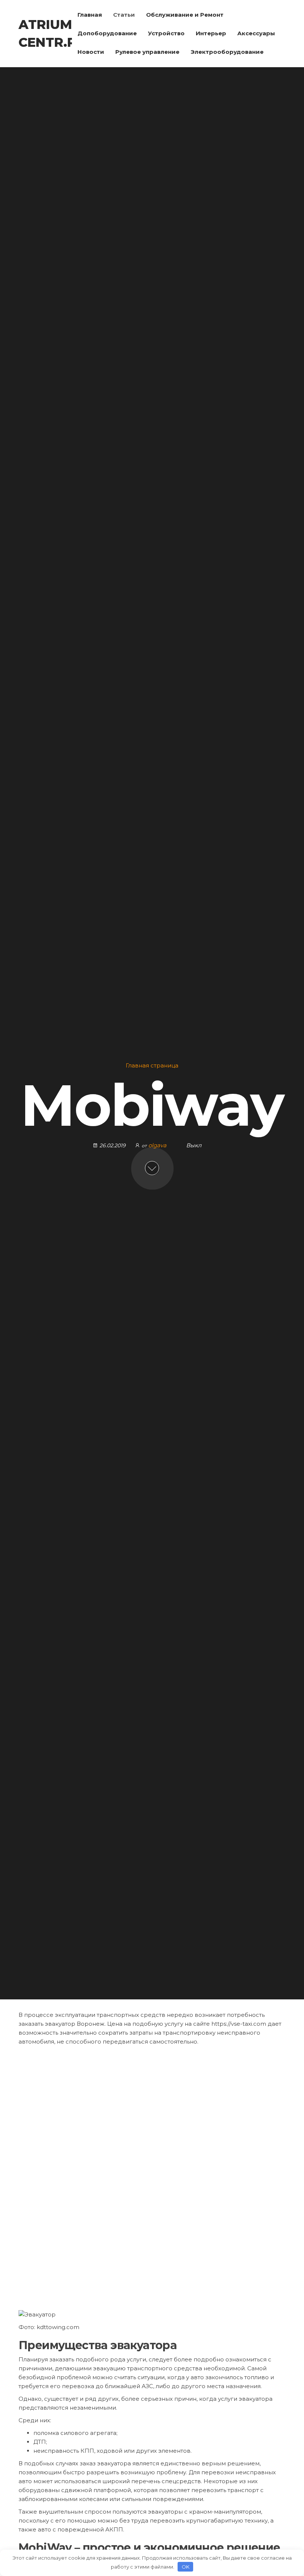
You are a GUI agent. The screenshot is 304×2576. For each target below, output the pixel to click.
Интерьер (211, 33)
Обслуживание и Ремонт (185, 15)
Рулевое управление (147, 52)
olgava (158, 1145)
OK (186, 2567)
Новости (91, 52)
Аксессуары (256, 33)
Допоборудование (107, 33)
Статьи (124, 15)
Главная (90, 15)
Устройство (166, 33)
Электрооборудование (227, 52)
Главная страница (152, 1065)
